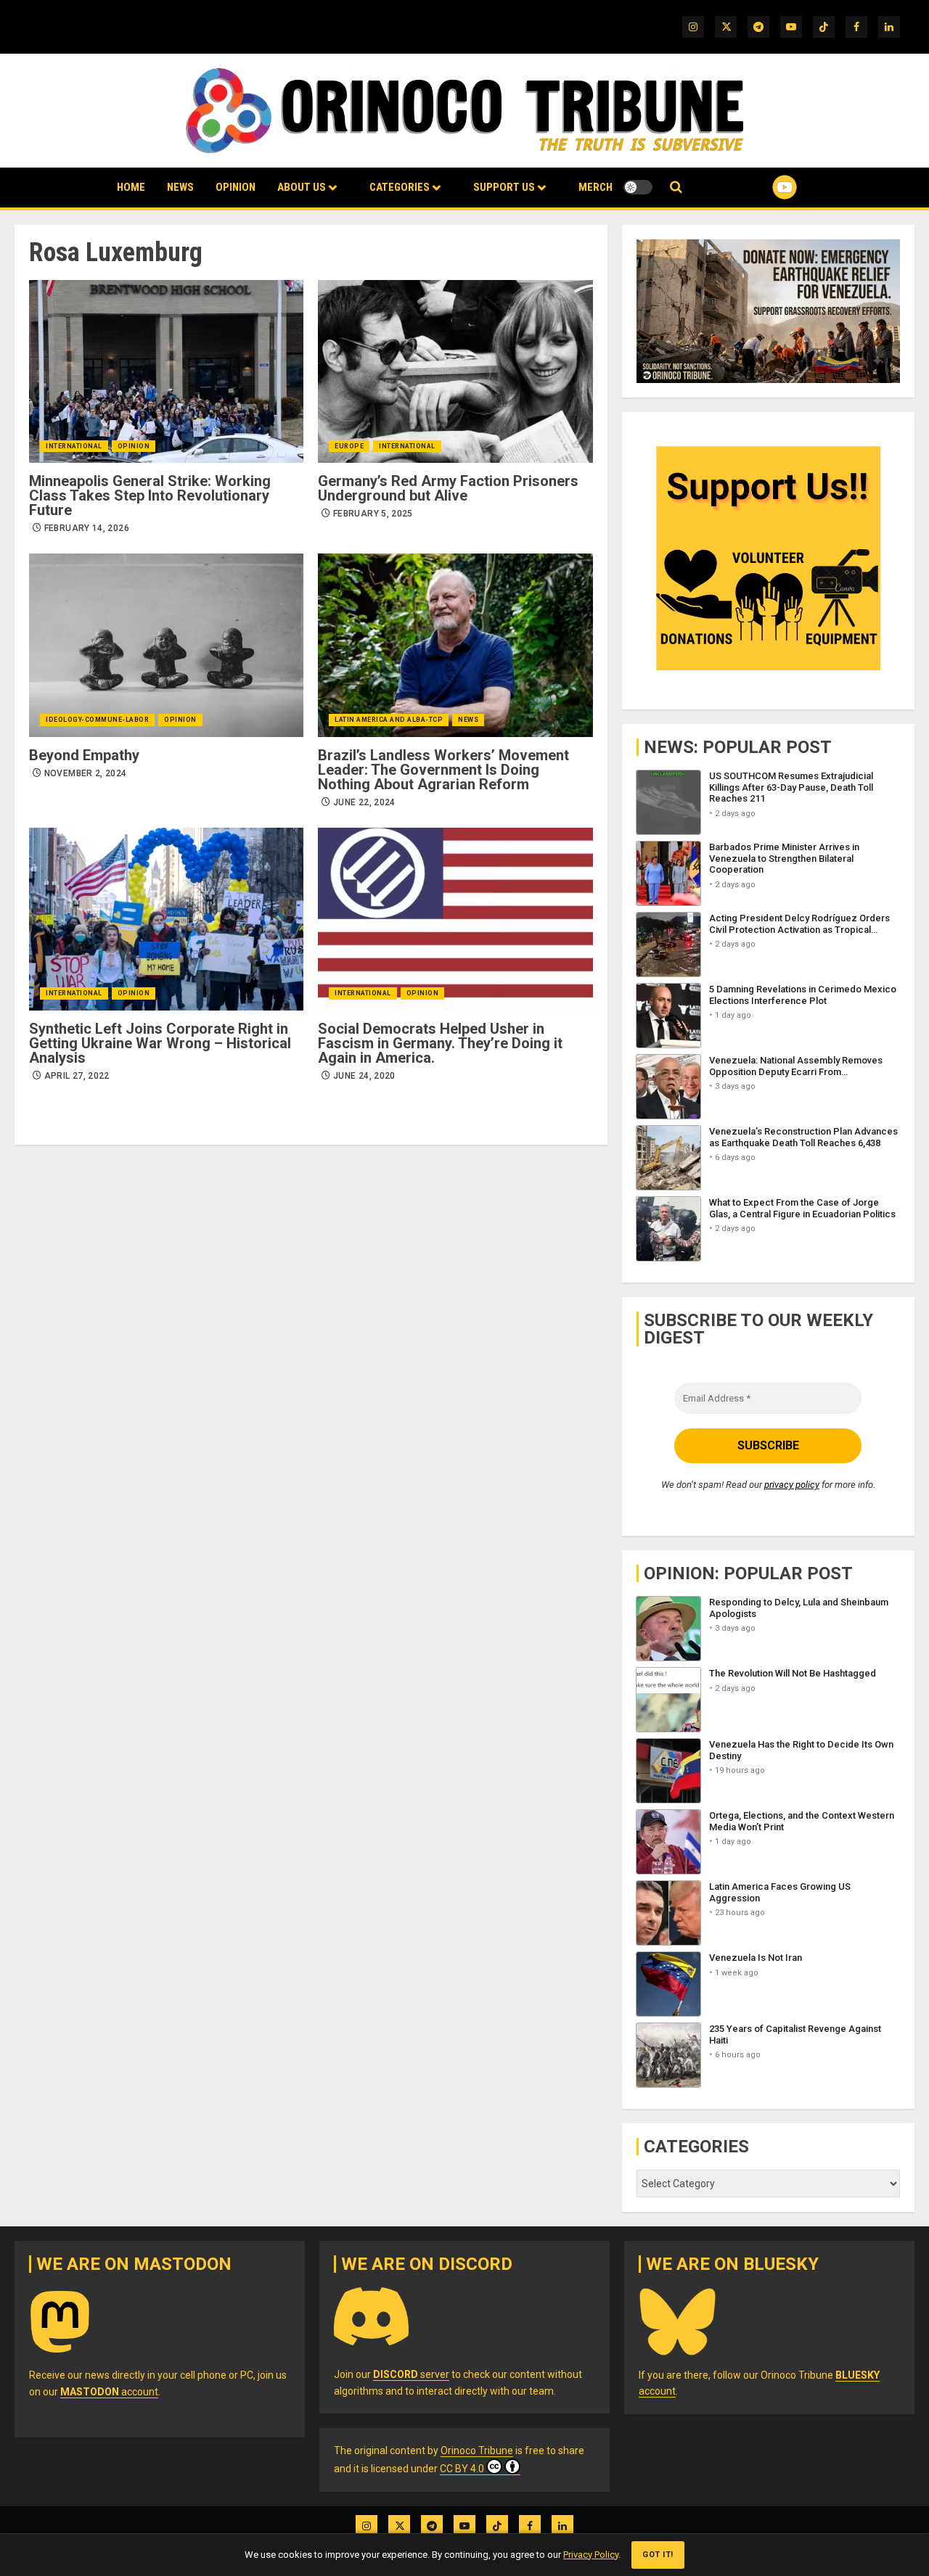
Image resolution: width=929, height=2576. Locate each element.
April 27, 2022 (77, 1076)
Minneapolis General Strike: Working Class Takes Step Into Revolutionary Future (150, 495)
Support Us (504, 187)
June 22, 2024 (364, 802)
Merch (596, 187)
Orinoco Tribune (477, 2451)
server (411, 2374)
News (180, 187)
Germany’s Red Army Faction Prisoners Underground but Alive (448, 488)
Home (131, 187)
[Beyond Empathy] (166, 645)
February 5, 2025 (373, 514)
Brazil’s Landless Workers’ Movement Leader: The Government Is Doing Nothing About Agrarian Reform (443, 770)
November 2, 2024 (86, 773)
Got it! (658, 2555)
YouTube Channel (761, 187)
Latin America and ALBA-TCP (389, 720)
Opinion (236, 187)
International (74, 446)
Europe (349, 446)
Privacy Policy (591, 2555)
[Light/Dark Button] (638, 187)
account (109, 2392)
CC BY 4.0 (462, 2469)
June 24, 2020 (364, 1076)
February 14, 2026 (87, 528)
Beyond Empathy (84, 755)
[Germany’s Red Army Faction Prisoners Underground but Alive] (455, 371)
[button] (676, 188)
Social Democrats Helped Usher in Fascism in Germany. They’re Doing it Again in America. (440, 1043)
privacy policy (792, 1485)
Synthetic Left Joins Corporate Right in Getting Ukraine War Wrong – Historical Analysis (160, 1043)
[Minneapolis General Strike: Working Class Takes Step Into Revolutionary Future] (166, 371)
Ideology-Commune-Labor (97, 720)
